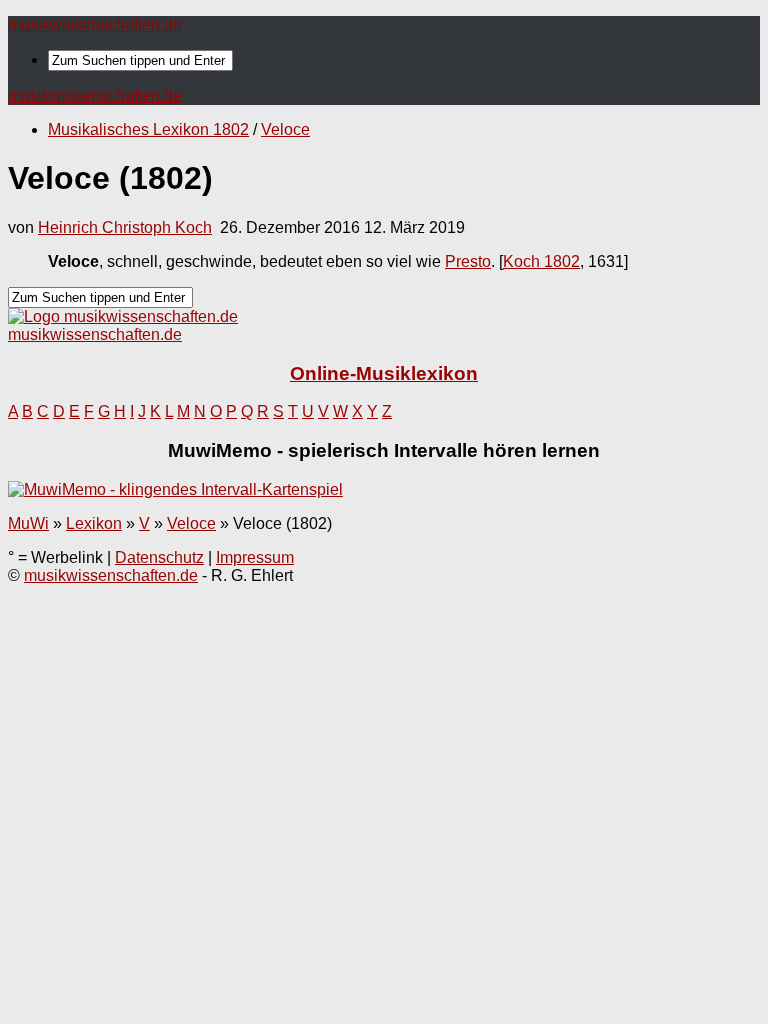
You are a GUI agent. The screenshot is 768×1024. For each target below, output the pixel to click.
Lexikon (94, 523)
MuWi (28, 523)
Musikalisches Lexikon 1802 (148, 129)
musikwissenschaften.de (95, 24)
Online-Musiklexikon (384, 373)
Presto (468, 261)
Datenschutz (159, 557)
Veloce (285, 129)
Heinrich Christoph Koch (125, 227)
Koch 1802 (541, 261)
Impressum (255, 557)
